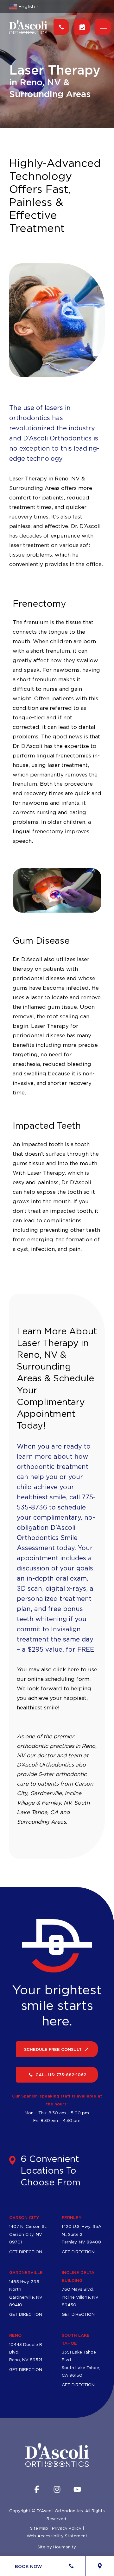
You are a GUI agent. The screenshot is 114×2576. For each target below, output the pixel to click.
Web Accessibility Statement (57, 2536)
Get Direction (26, 2252)
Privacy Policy (67, 2528)
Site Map (39, 2528)
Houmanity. (65, 2547)
